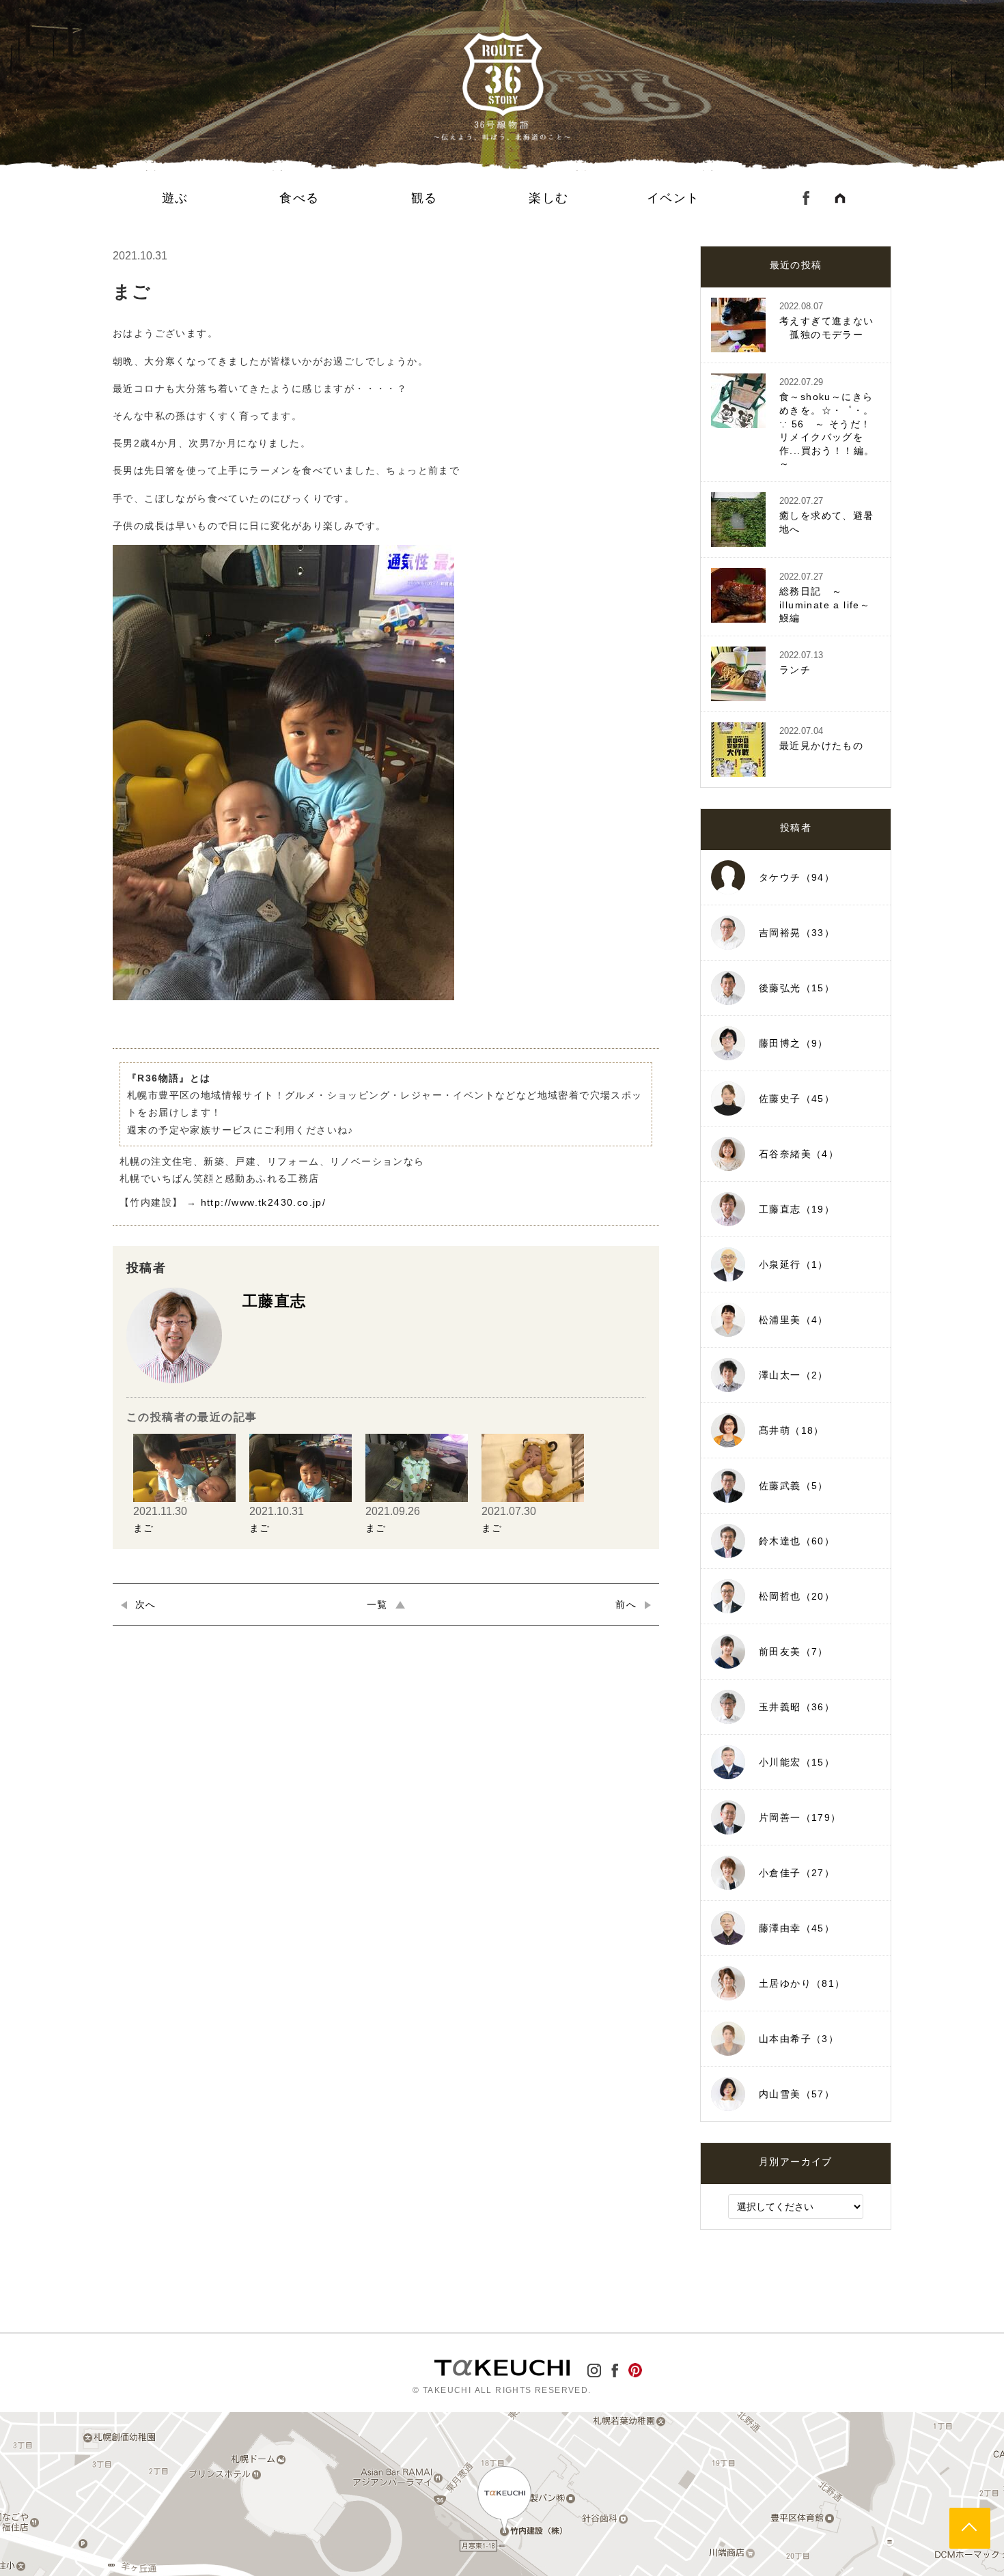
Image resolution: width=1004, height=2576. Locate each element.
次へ (146, 1604)
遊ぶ (175, 198)
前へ (626, 1604)
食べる (299, 198)
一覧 (377, 1604)
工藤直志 (275, 1301)
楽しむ (548, 198)
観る (424, 198)
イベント (673, 198)
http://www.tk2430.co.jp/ (264, 1202)
